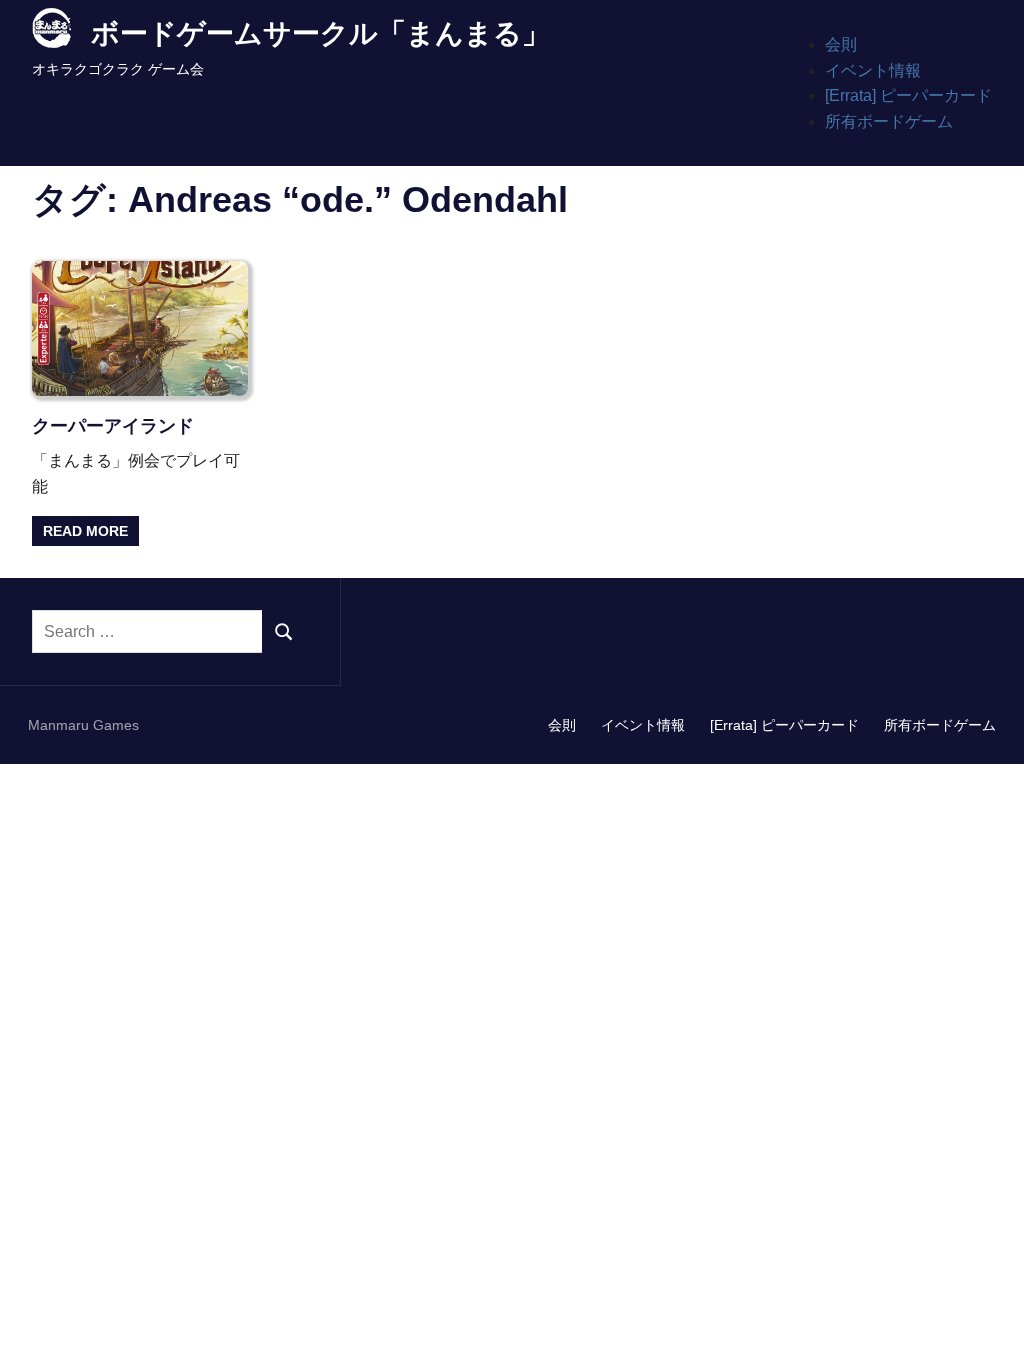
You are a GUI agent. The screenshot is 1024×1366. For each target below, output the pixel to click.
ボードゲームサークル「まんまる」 (320, 33)
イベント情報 (873, 70)
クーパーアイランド (113, 426)
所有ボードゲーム (889, 121)
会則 (841, 44)
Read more (85, 531)
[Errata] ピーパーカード (908, 95)
